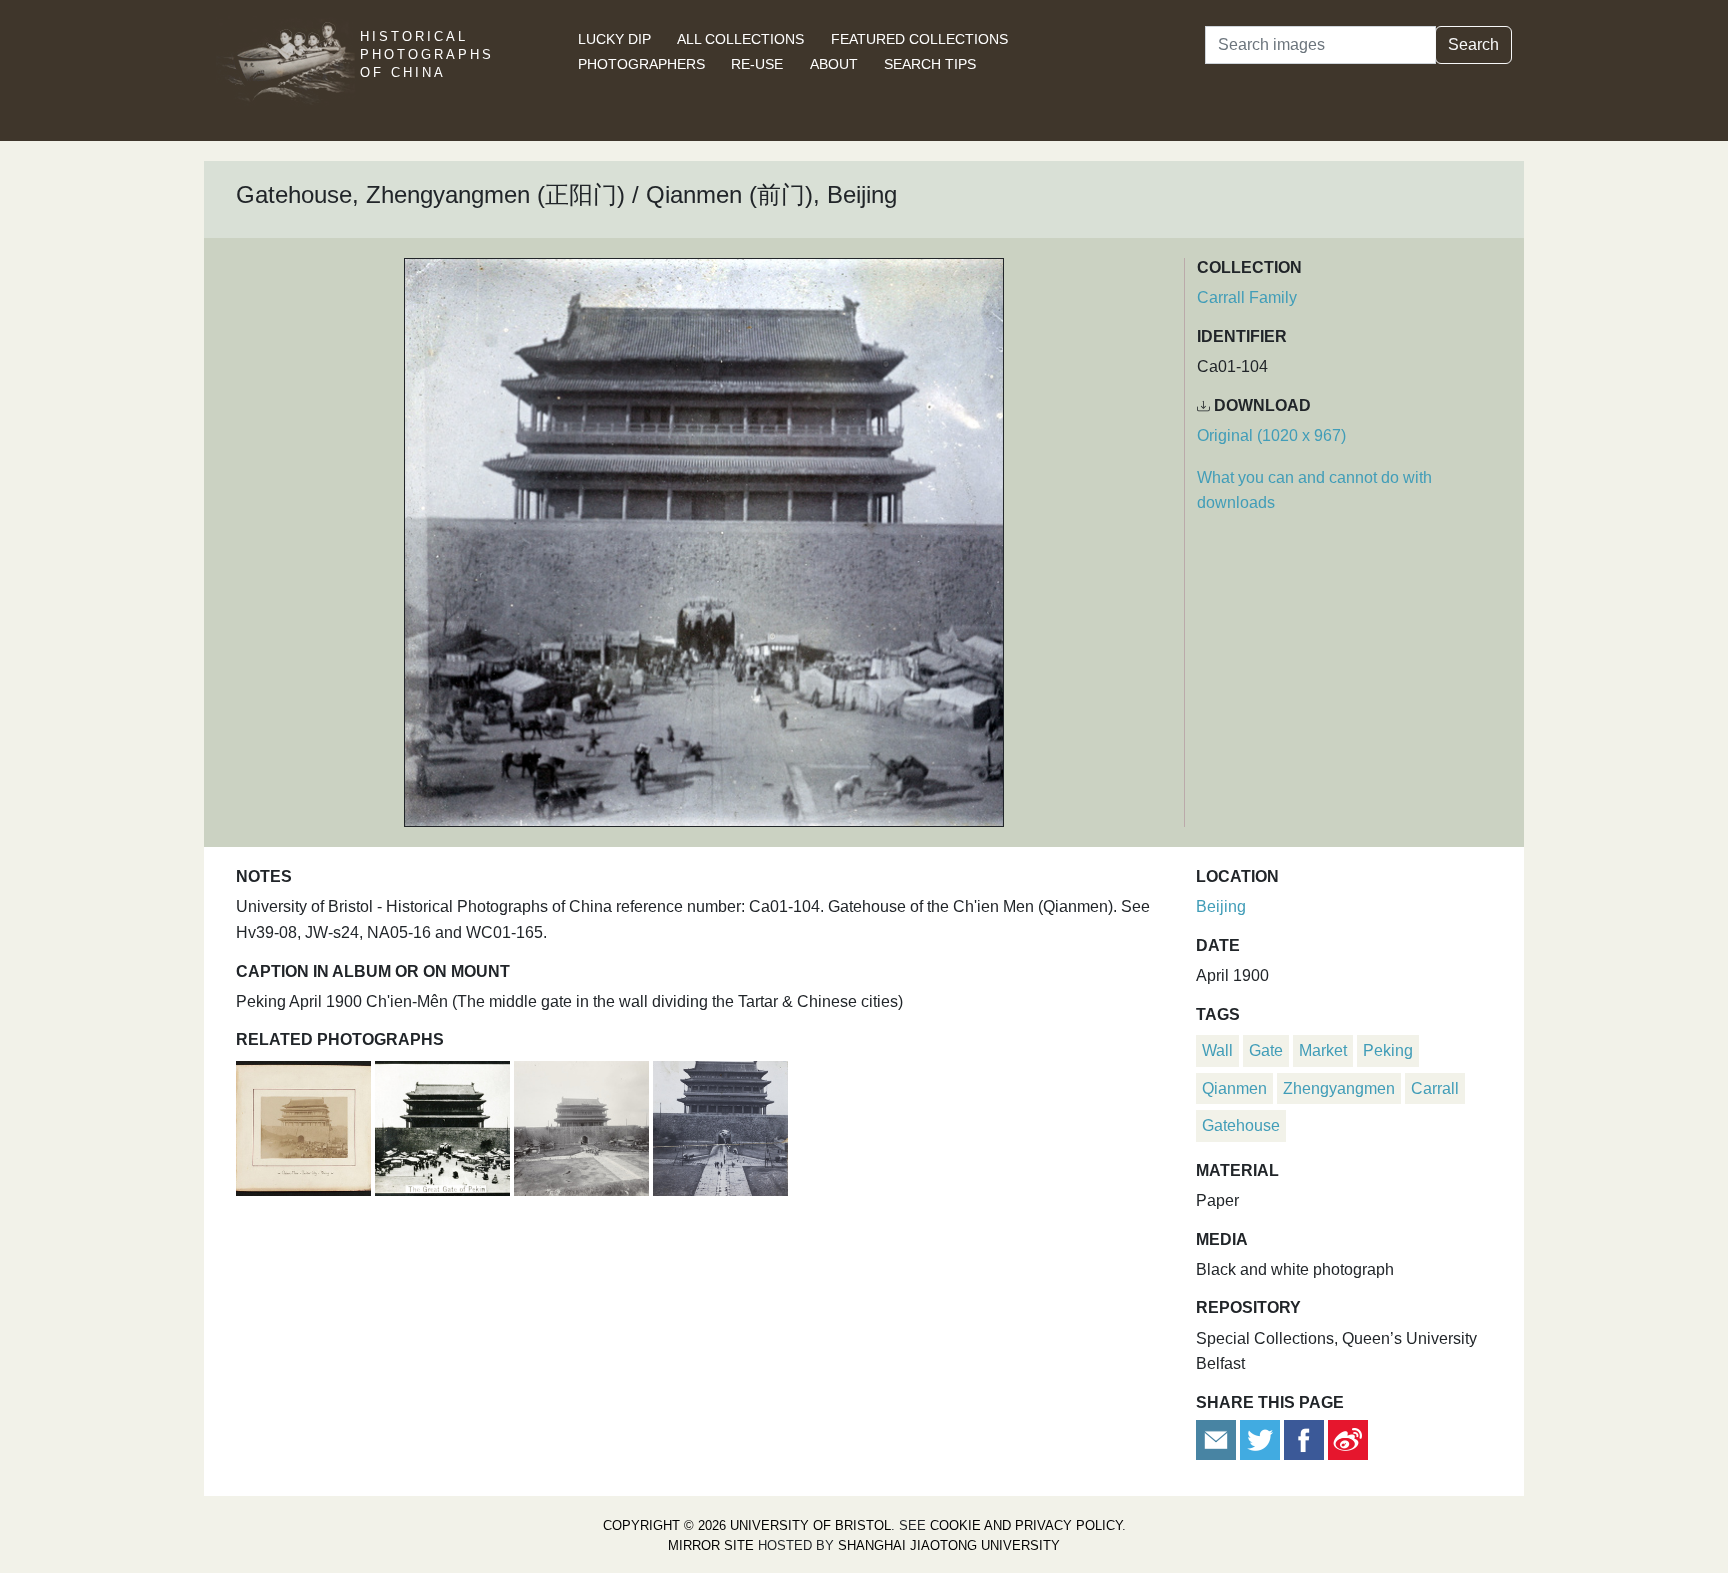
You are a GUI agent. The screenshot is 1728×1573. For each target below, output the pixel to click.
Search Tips (930, 64)
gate (1266, 1050)
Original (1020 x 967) (1271, 435)
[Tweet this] (1262, 1438)
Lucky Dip (614, 39)
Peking (1388, 1050)
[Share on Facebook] (1304, 1438)
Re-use (757, 64)
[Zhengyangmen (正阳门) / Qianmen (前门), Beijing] (305, 1125)
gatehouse (1241, 1125)
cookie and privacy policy (1026, 1525)
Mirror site (711, 1545)
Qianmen (1234, 1088)
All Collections (740, 39)
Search (1473, 44)
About (834, 64)
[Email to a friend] (1218, 1438)
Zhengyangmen (1339, 1088)
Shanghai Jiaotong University (949, 1545)
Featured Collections (919, 39)
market (1323, 1050)
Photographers (641, 64)
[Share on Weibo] (1348, 1438)
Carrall (1435, 1088)
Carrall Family (1247, 297)
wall (1217, 1050)
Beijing (1221, 906)
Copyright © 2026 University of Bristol (747, 1525)
